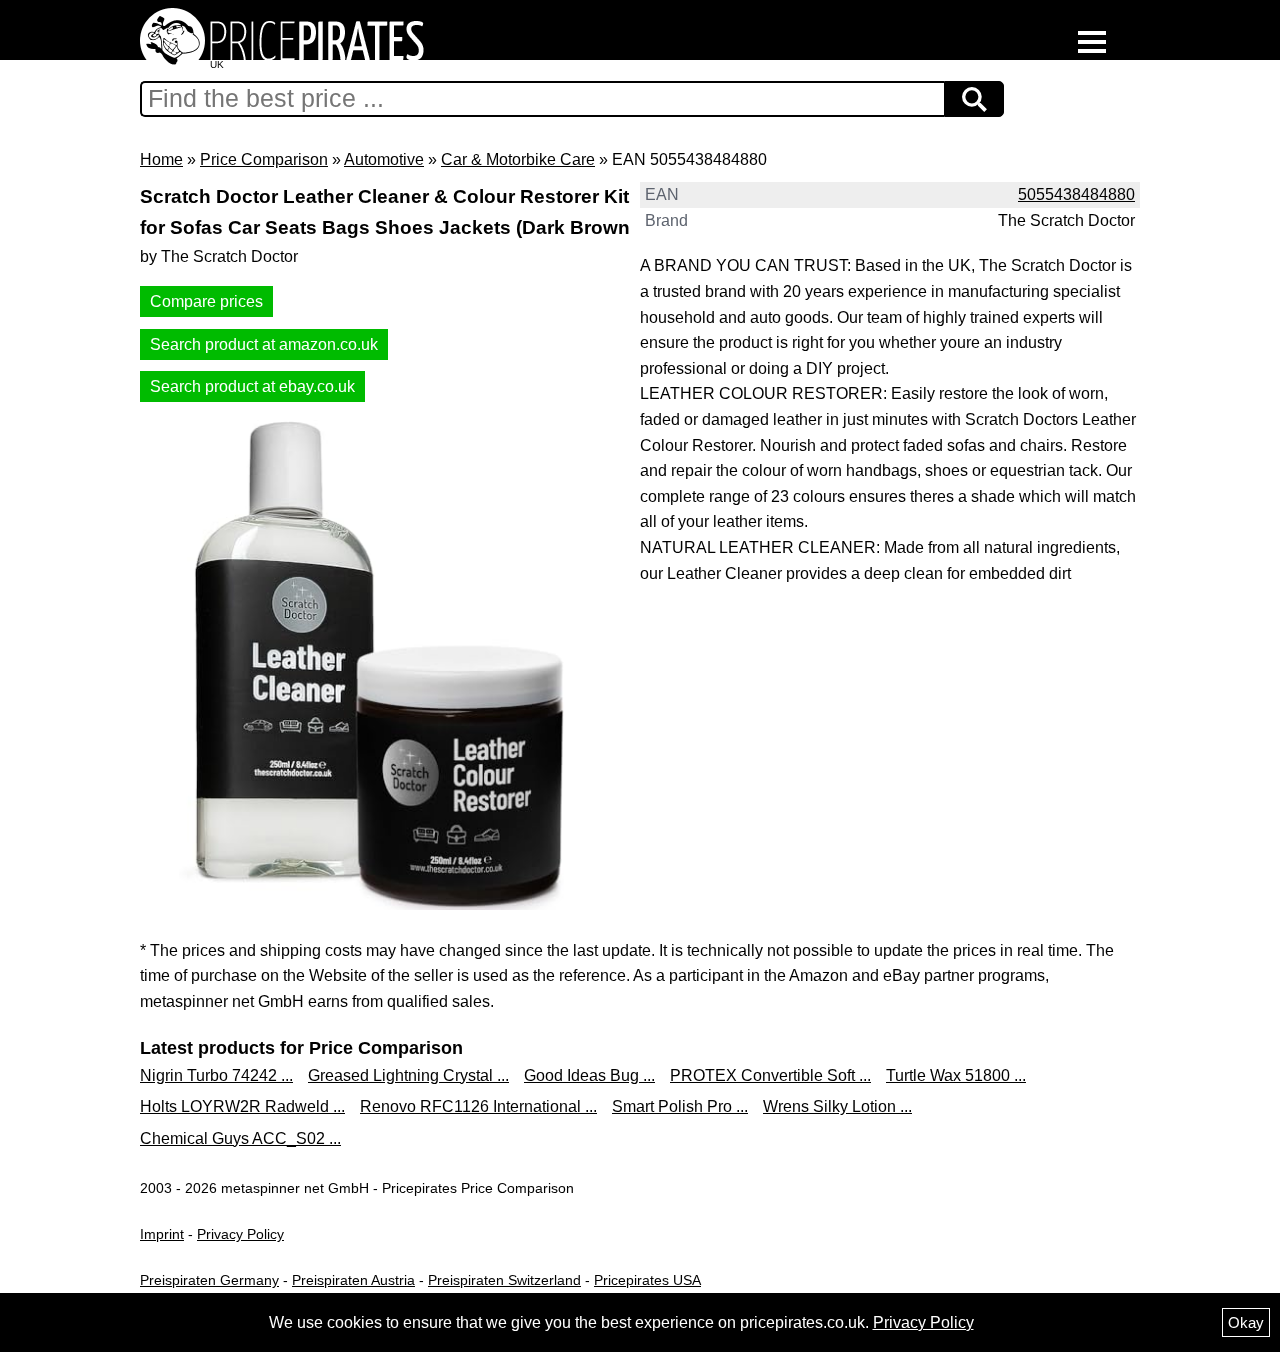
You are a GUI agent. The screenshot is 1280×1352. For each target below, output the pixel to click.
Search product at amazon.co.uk (264, 344)
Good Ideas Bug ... (589, 1075)
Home (161, 159)
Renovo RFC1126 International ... (478, 1106)
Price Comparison (264, 159)
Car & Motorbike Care (518, 159)
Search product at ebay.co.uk (252, 386)
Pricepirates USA (647, 1280)
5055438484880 (1076, 194)
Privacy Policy (240, 1234)
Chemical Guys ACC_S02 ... (240, 1138)
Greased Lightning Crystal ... (408, 1075)
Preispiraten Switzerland (504, 1280)
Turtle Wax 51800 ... (956, 1075)
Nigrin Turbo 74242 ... (216, 1075)
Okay (1246, 1322)
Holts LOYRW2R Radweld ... (242, 1106)
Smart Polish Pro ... (680, 1106)
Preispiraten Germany (209, 1280)
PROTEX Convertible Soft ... (770, 1075)
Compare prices (206, 301)
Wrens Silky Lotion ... (837, 1106)
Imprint (162, 1234)
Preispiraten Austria (353, 1280)
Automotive (384, 159)
